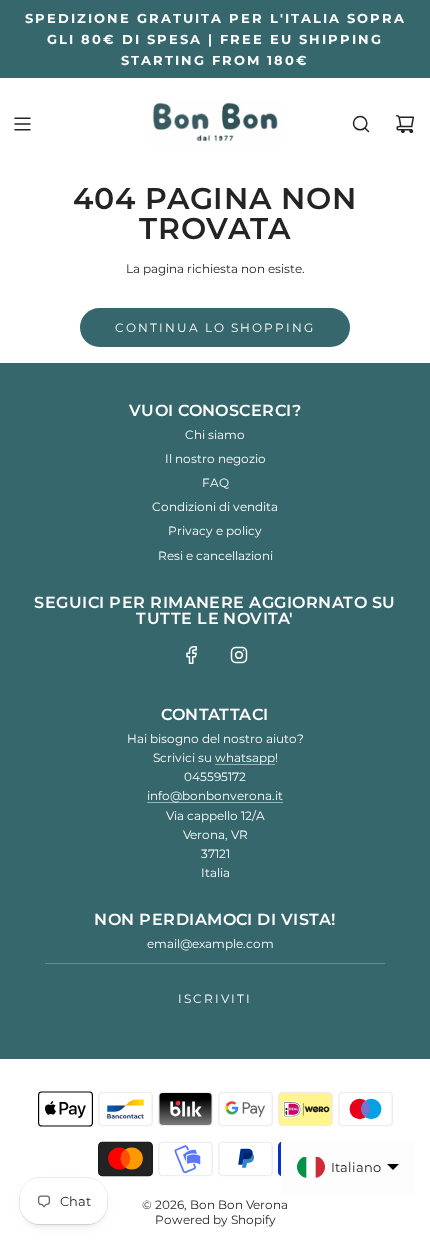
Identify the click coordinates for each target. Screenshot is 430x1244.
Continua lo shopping (215, 327)
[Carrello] (405, 124)
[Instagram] (239, 655)
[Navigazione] (22, 124)
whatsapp (245, 757)
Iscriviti (215, 998)
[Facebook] (192, 655)
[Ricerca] (361, 124)
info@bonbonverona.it (215, 795)
